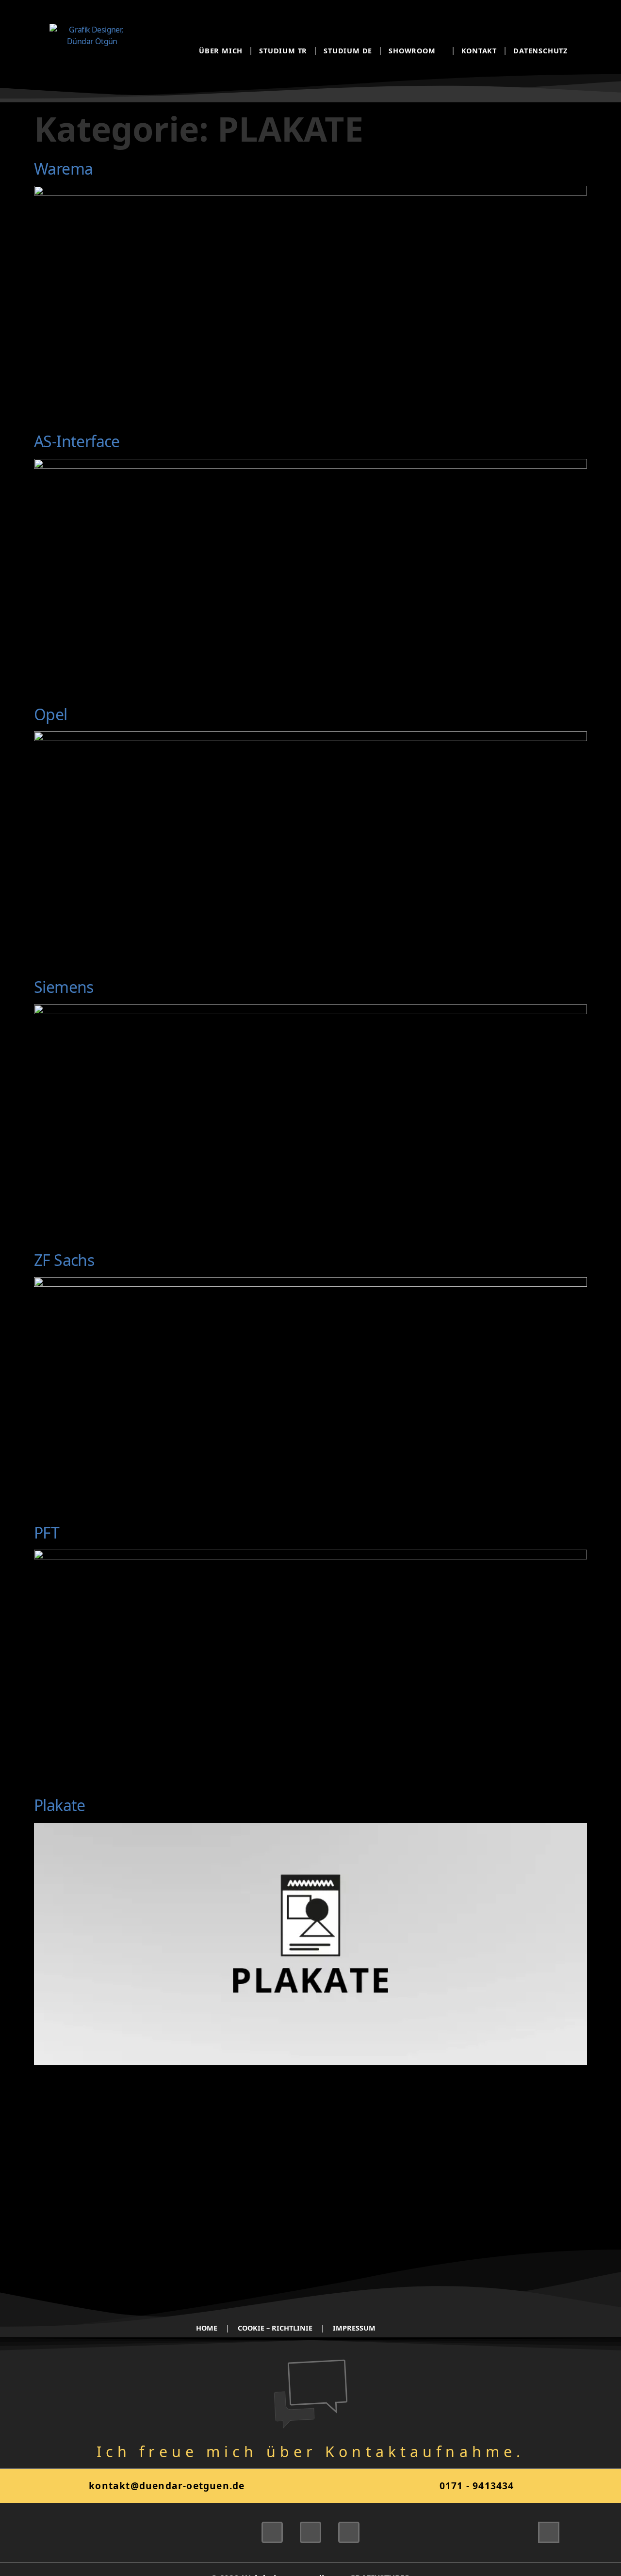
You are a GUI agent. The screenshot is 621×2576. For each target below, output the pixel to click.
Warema (63, 169)
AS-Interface (77, 441)
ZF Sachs (64, 1260)
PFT (47, 1532)
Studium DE (348, 51)
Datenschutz (540, 51)
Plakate (60, 1805)
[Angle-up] (549, 2532)
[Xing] (272, 2532)
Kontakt (479, 51)
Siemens (64, 987)
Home (207, 2328)
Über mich (221, 51)
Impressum (354, 2328)
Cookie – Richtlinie (275, 2328)
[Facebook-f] (349, 2532)
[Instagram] (310, 2532)
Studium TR (283, 51)
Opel (51, 714)
